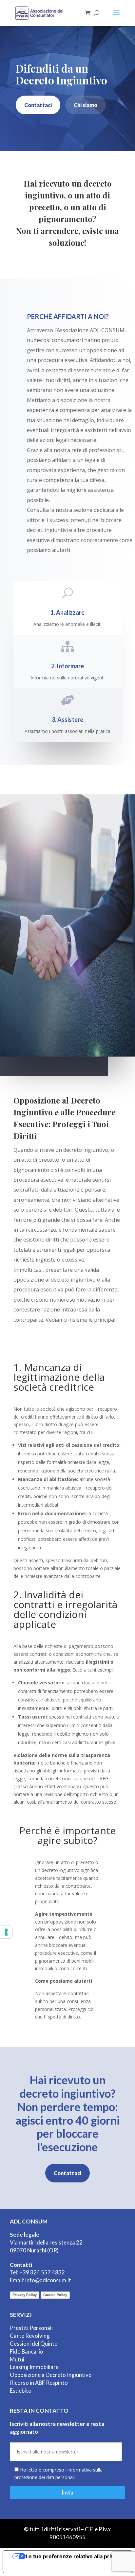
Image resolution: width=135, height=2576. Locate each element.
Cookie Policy (55, 2295)
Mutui (17, 2359)
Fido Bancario (27, 2351)
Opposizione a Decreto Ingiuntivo (51, 2375)
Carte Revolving (30, 2336)
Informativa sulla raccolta (40, 2567)
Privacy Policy (25, 2295)
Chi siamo (86, 105)
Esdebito (21, 2391)
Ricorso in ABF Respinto (39, 2383)
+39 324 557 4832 (42, 2272)
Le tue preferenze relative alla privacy (74, 2556)
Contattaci (38, 105)
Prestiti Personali (31, 2328)
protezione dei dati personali (45, 2477)
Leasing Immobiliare (34, 2367)
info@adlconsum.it (48, 2280)
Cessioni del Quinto (34, 2344)
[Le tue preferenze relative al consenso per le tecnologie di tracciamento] (6, 1932)
